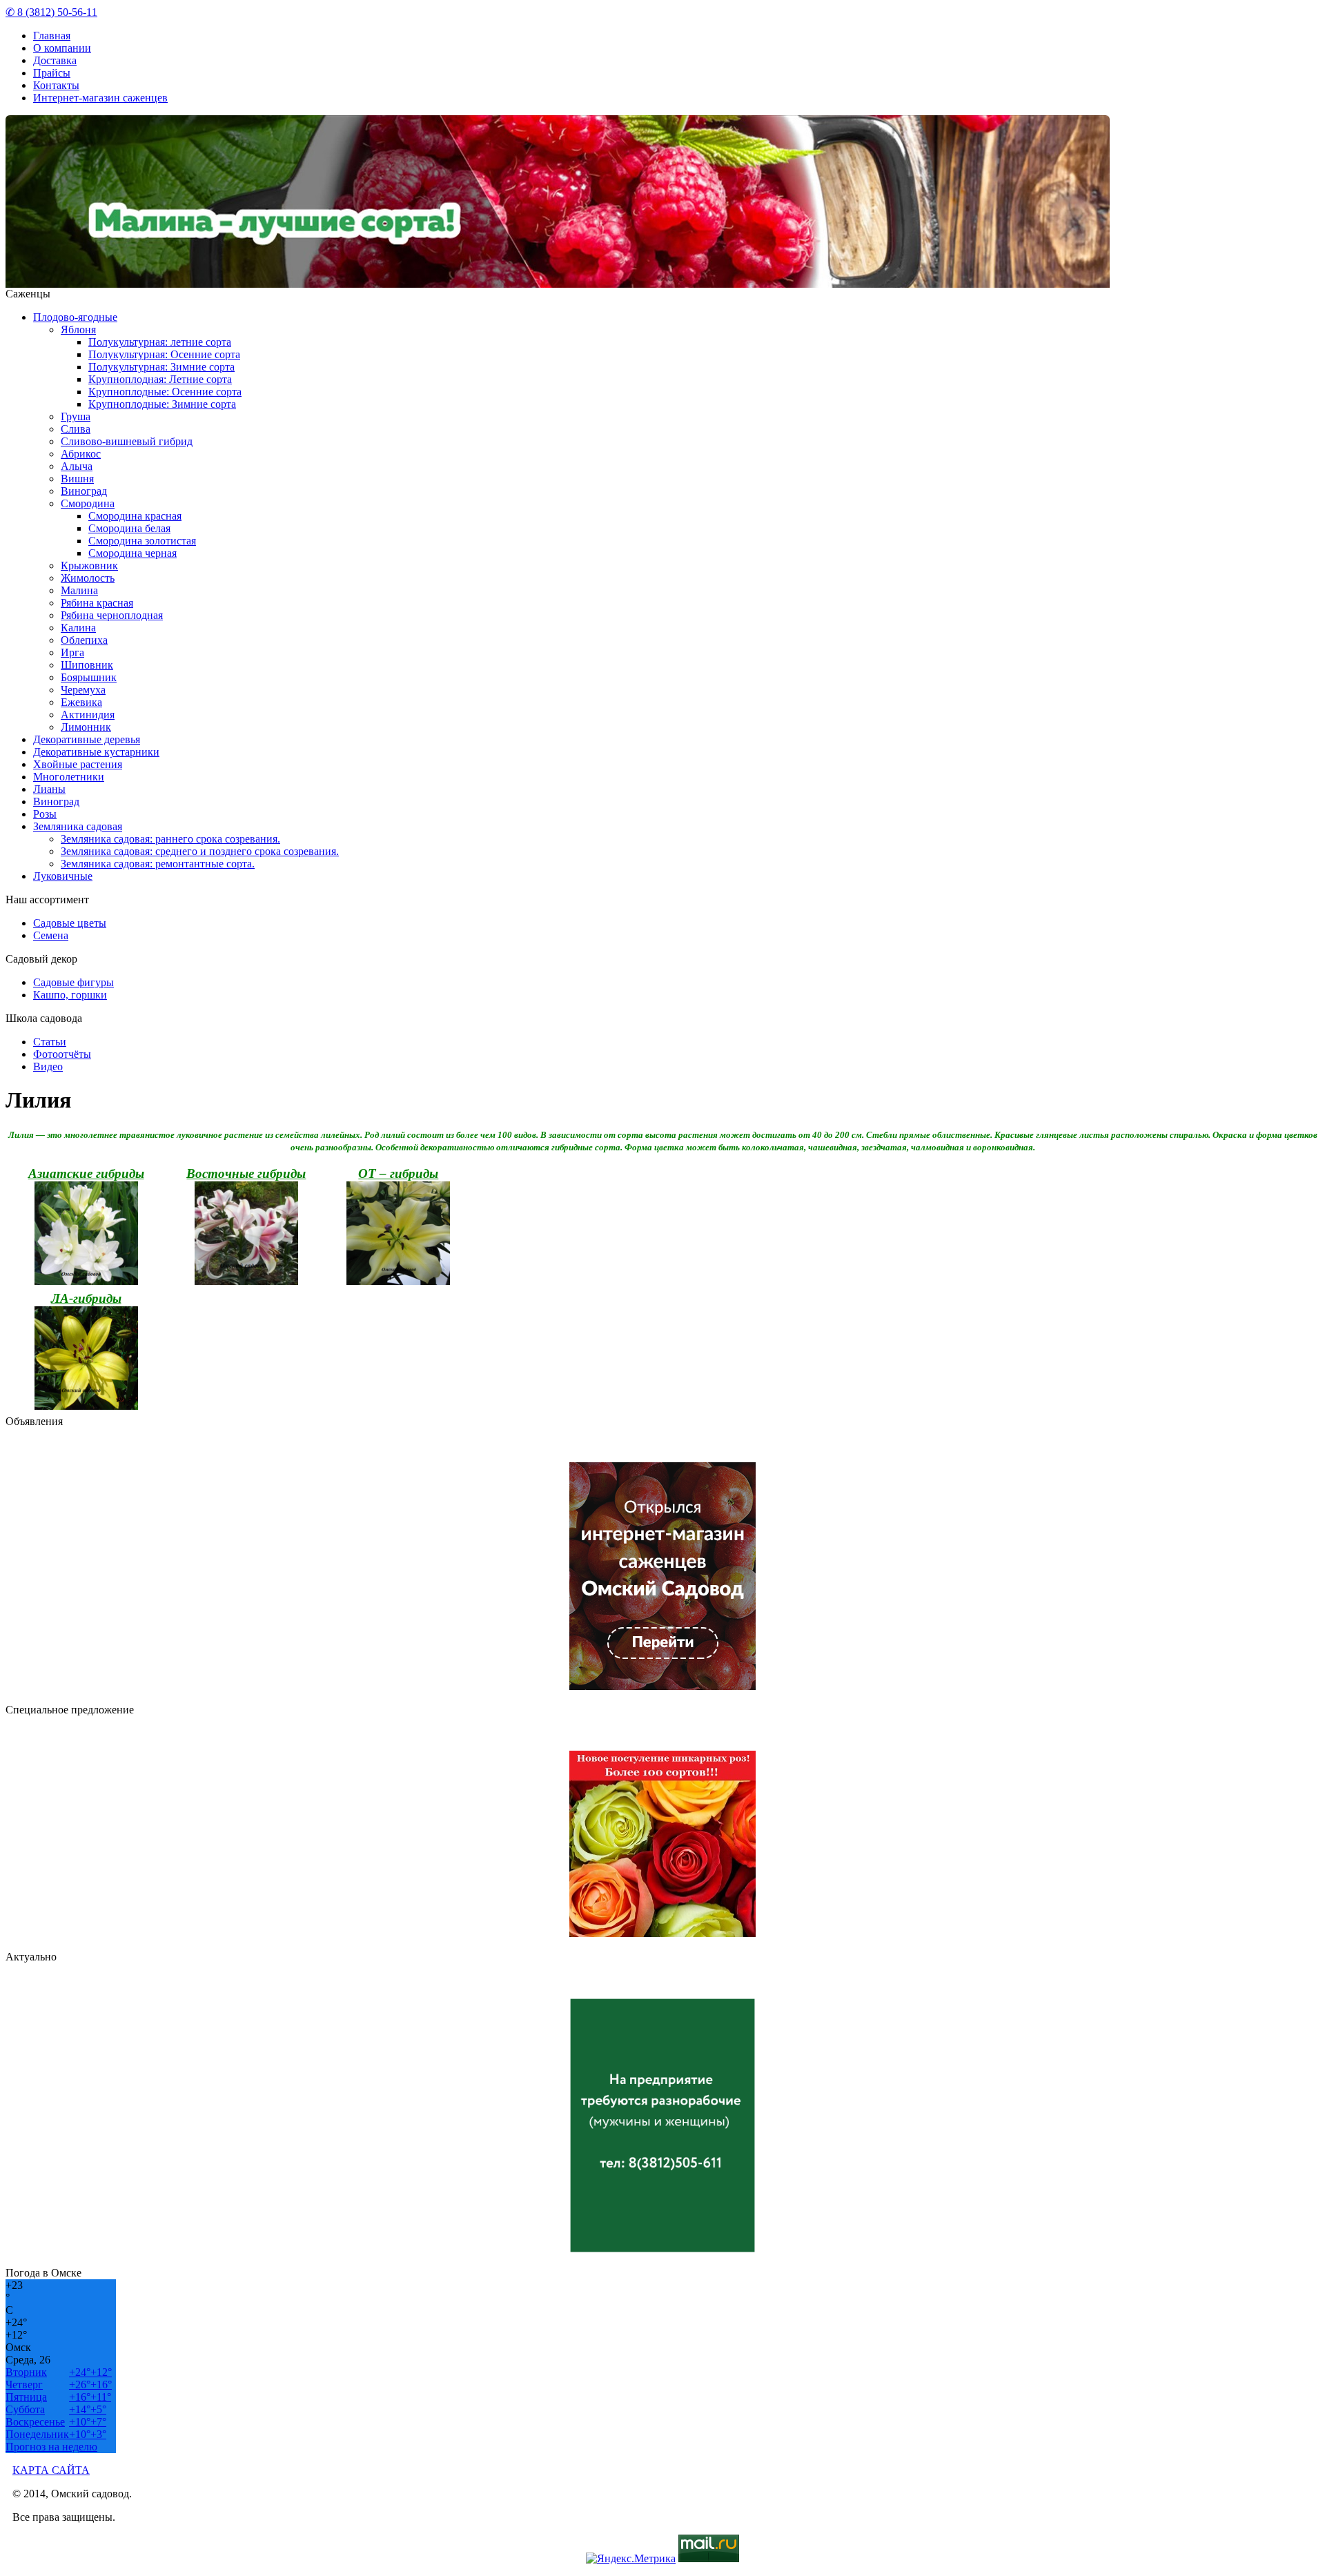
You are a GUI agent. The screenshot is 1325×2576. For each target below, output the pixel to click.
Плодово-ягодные (75, 317)
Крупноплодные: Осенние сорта (165, 392)
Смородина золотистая (142, 541)
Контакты (56, 85)
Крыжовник (89, 566)
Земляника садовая (78, 826)
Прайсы (52, 73)
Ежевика (81, 702)
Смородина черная (132, 553)
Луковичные (63, 876)
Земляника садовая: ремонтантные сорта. (158, 864)
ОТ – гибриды (398, 1173)
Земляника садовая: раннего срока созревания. (170, 839)
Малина (79, 590)
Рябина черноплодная (112, 615)
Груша (76, 416)
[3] (681, 278)
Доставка (55, 60)
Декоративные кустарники (96, 752)
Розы (45, 814)
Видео (48, 1066)
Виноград (84, 491)
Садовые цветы (70, 923)
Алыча (77, 466)
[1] (660, 278)
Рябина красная (97, 603)
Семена (51, 935)
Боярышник (89, 677)
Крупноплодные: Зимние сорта (162, 404)
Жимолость (88, 578)
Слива (76, 429)
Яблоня (78, 330)
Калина (78, 628)
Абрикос (81, 454)
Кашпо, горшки (70, 995)
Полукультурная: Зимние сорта (161, 367)
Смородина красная (135, 516)
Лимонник (86, 727)
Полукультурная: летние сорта (160, 342)
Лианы (49, 789)
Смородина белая (129, 528)
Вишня (77, 479)
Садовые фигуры (73, 982)
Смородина (88, 503)
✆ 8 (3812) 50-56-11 (51, 12)
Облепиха (84, 640)
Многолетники (69, 777)
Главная (52, 36)
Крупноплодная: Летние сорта (160, 379)
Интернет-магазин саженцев (100, 98)
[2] (671, 278)
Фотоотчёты (62, 1054)
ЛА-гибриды (86, 1298)
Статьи (50, 1042)
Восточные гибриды (246, 1173)
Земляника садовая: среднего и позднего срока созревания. (200, 851)
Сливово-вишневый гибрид (127, 441)
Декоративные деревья (87, 739)
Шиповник (87, 665)
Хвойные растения (78, 764)
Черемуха (83, 690)
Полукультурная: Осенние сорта (164, 354)
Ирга (72, 652)
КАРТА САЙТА (51, 2470)
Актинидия (88, 715)
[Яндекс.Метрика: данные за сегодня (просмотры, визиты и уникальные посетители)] (631, 2559)
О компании (62, 48)
